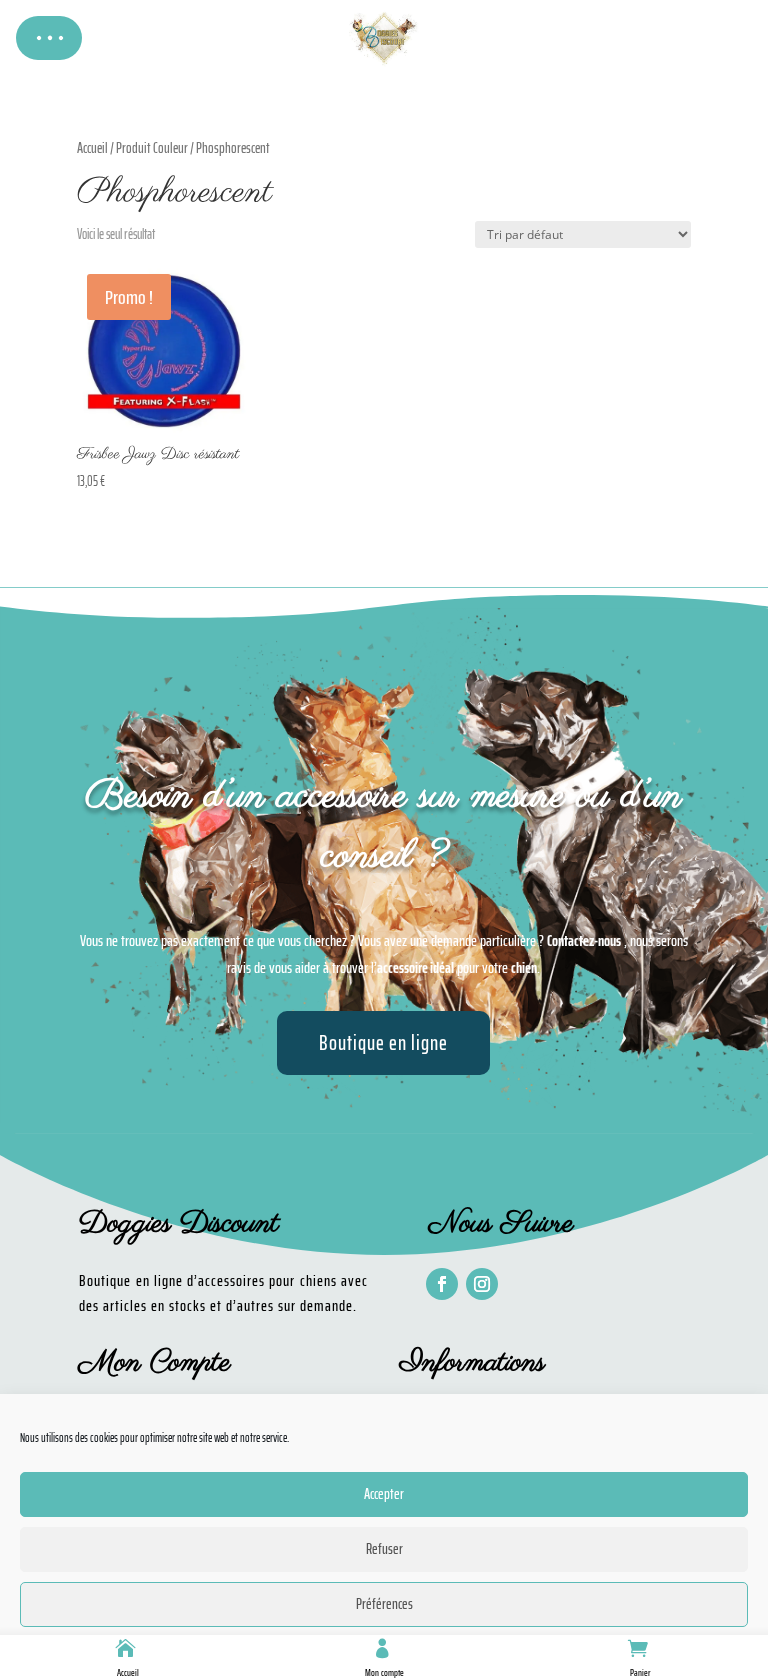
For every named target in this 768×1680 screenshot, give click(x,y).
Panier (640, 1672)
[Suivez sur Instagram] (482, 1284)
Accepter (384, 1494)
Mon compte (384, 1672)
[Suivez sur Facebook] (442, 1284)
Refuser (384, 1549)
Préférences (384, 1604)
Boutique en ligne (383, 1042)
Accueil (128, 1672)
